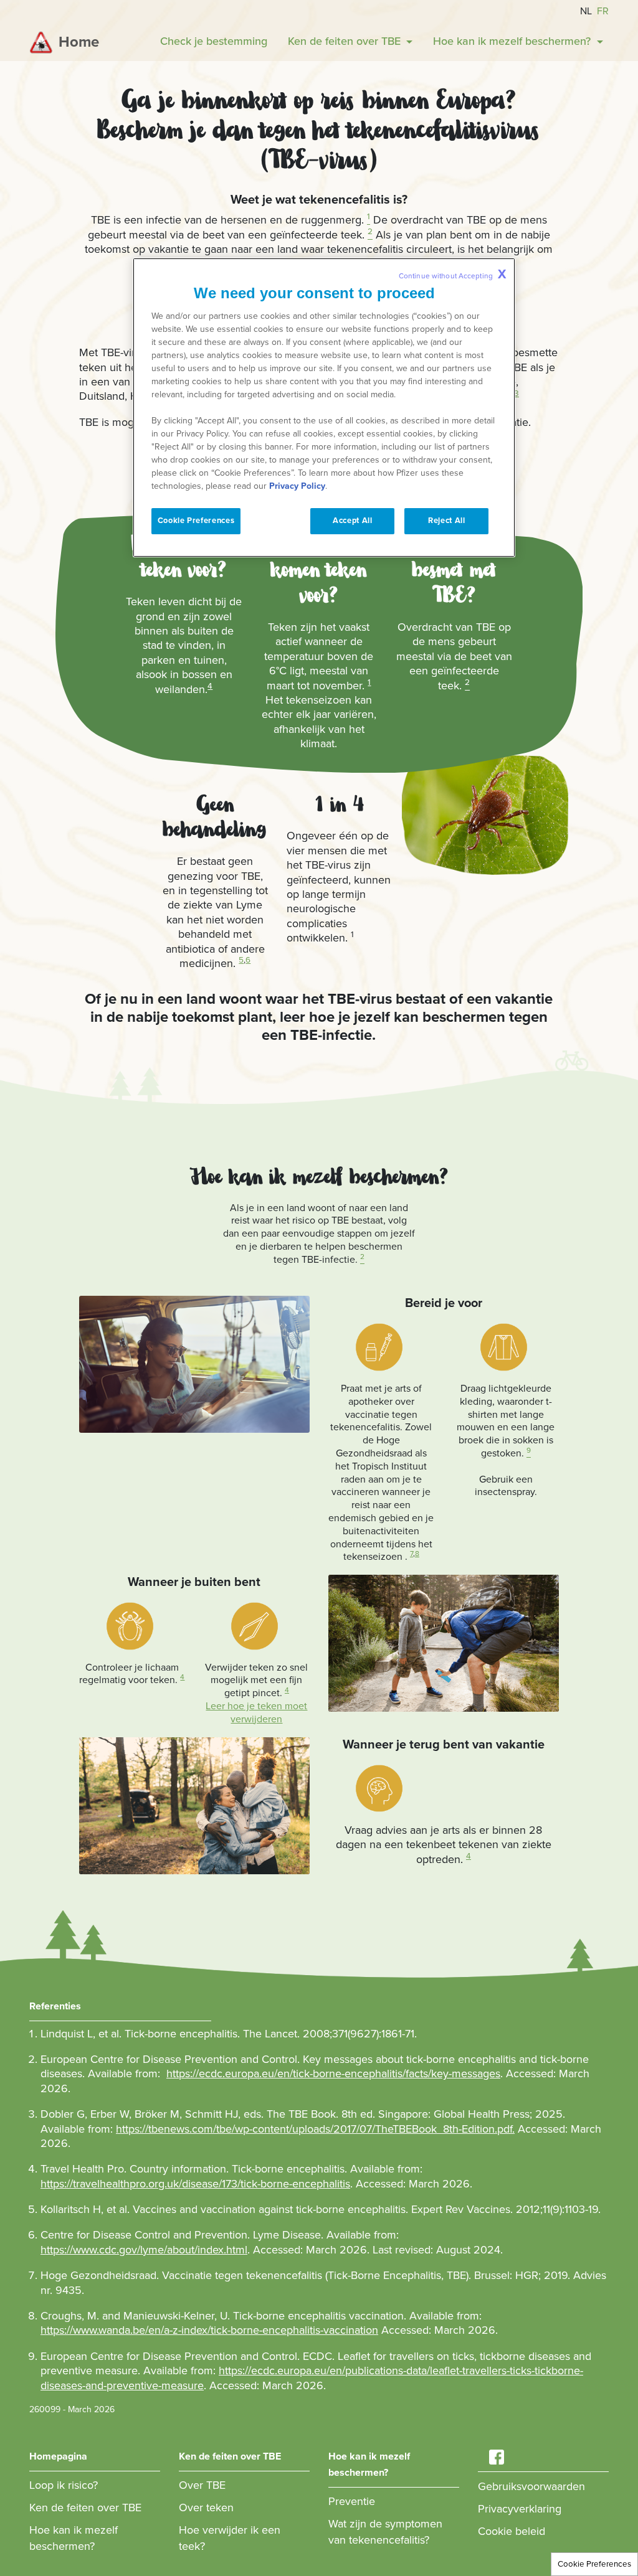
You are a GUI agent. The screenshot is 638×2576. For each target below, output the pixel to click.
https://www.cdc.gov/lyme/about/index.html (144, 2250)
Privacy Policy (297, 486)
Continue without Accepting (452, 275)
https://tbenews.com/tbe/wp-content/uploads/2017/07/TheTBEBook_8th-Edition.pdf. (315, 2129)
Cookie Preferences (594, 2564)
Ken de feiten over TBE (85, 2508)
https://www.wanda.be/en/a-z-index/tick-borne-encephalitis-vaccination (209, 2330)
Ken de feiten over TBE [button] (346, 41)
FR (603, 11)
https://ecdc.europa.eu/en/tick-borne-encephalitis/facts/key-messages (333, 2074)
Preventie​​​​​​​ (352, 2501)
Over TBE (202, 2485)
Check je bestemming (214, 41)
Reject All (446, 521)
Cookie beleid (512, 2531)
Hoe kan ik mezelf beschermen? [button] (513, 41)
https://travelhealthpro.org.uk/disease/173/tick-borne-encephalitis (195, 2184)
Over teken (206, 2508)
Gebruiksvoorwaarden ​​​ (533, 2486)
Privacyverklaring (520, 2509)
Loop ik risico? (64, 2485)
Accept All (352, 521)
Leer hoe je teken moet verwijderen (256, 1713)
